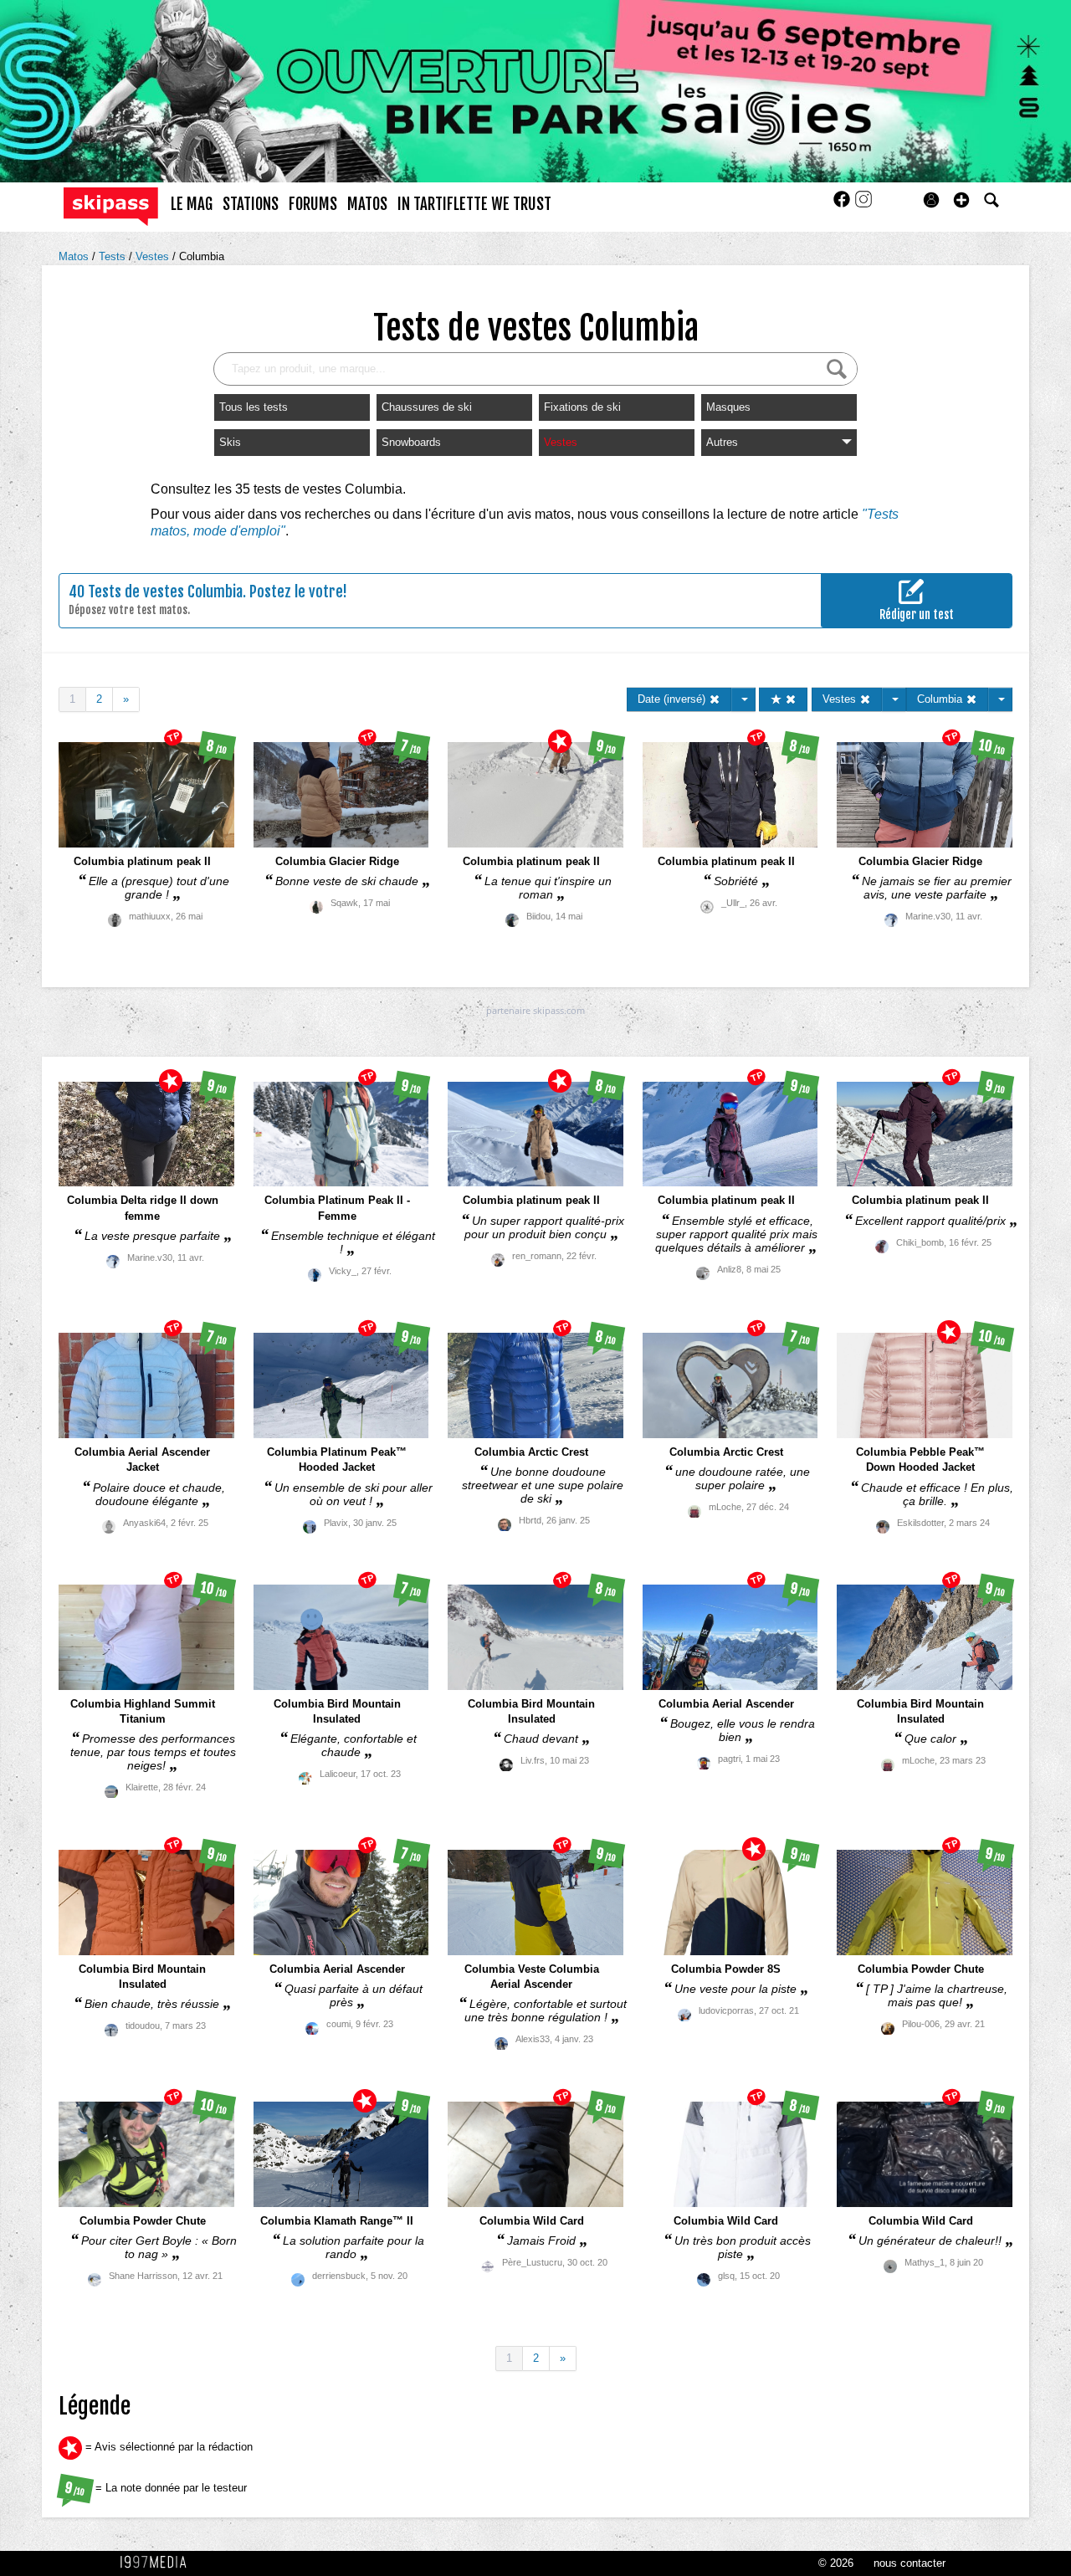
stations (251, 204)
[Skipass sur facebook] (843, 205)
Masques (728, 407)
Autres (722, 442)
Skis (230, 442)
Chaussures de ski (427, 407)
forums (313, 204)
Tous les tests (254, 407)
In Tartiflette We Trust (474, 204)
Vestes (154, 256)
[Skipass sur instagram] (863, 205)
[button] (961, 200)
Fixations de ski (582, 407)
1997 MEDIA (158, 2563)
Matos (75, 256)
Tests (114, 256)
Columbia (202, 256)
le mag (192, 204)
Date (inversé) (673, 699)
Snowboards (411, 442)
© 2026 (836, 2563)
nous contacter (910, 2563)
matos (367, 204)
